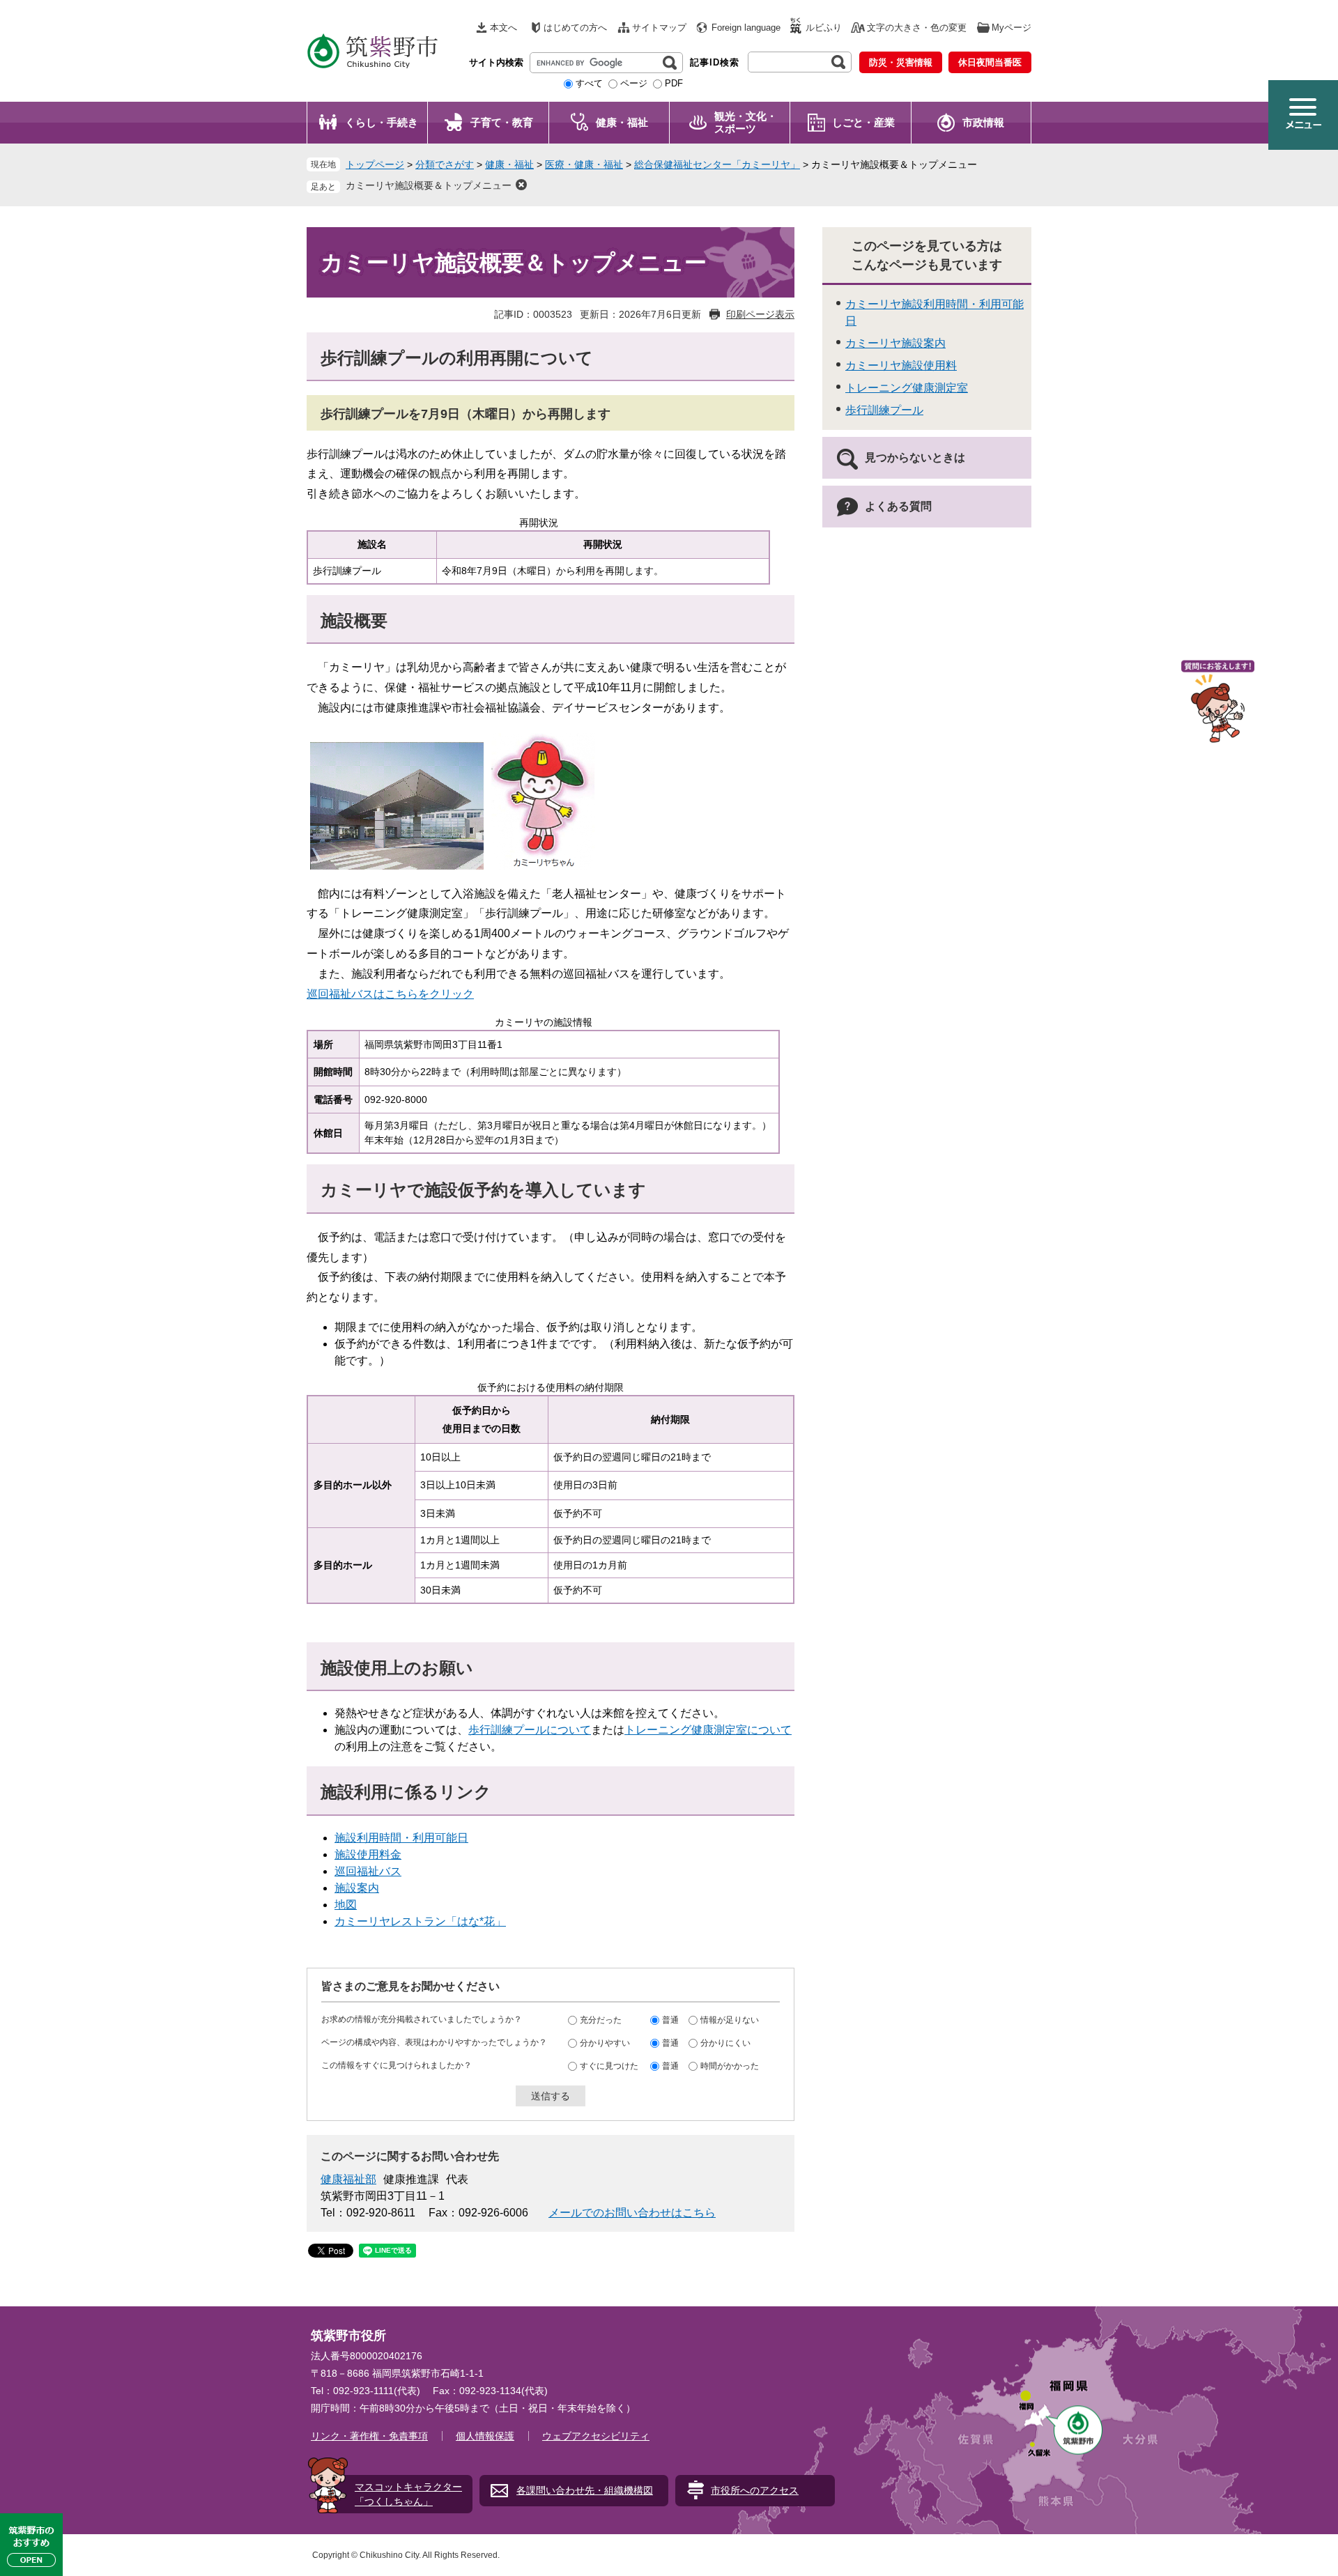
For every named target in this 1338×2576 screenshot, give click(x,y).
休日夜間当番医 (990, 62)
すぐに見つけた (609, 2066)
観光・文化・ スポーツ (746, 122)
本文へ (503, 28)
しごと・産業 (863, 122)
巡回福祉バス (368, 1871)
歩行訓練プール (884, 410)
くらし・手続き (382, 122)
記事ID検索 (715, 62)
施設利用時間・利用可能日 (401, 1838)
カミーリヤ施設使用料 (901, 365)
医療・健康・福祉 (584, 164)
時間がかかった (730, 2066)
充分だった (601, 2020)
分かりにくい (725, 2043)
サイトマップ (659, 28)
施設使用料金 (368, 1854)
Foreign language (746, 28)
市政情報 (983, 122)
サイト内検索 (496, 62)
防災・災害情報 (901, 62)
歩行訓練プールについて (530, 1730)
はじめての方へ (575, 28)
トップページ (375, 164)
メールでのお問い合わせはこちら (632, 2213)
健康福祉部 (348, 2179)
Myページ (1012, 28)
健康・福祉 (622, 122)
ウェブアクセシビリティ (596, 2436)
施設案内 (357, 1888)
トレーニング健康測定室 (907, 388)
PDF (674, 83)
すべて (589, 83)
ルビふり (824, 28)
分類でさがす (445, 164)
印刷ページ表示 (760, 314)
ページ (634, 83)
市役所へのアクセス (755, 2490)
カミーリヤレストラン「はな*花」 (420, 1921)
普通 (670, 2020)
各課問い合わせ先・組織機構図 (585, 2490)
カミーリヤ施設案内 (895, 343)
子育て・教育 (502, 122)
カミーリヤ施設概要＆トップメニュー (429, 185)
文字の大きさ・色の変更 (917, 28)
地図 (346, 1905)
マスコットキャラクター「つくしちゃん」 (408, 2494)
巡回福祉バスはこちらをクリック (390, 994)
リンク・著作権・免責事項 (369, 2436)
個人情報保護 (485, 2436)
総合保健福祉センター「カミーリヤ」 (717, 164)
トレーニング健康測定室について (708, 1730)
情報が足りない (730, 2020)
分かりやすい (605, 2043)
